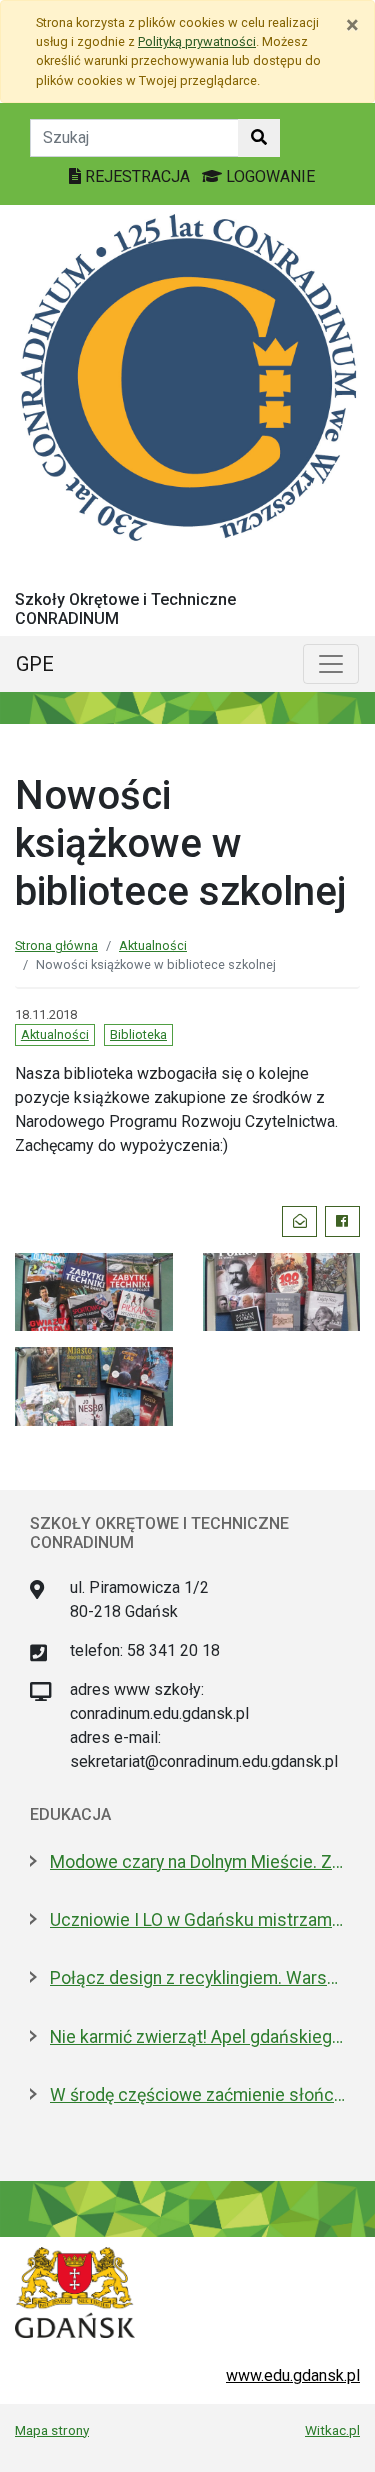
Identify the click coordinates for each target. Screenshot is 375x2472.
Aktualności (153, 945)
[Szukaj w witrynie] (259, 138)
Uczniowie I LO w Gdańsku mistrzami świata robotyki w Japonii (197, 1920)
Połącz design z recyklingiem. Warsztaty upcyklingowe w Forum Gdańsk (197, 1978)
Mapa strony (52, 2430)
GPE (35, 664)
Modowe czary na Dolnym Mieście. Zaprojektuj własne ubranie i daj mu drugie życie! (197, 1862)
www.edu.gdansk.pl (293, 2375)
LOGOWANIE (268, 176)
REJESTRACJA (137, 176)
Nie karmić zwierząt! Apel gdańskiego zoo (197, 2037)
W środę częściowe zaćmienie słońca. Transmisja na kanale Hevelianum (197, 2095)
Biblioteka (138, 1034)
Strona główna (56, 945)
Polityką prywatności (197, 41)
